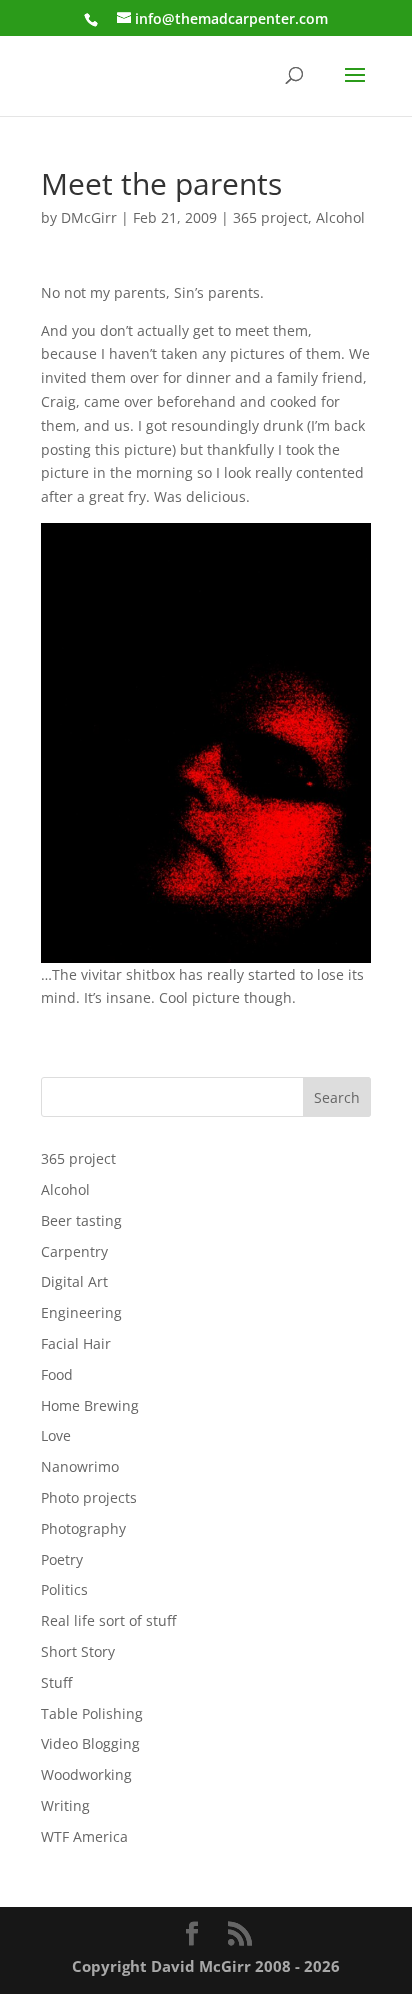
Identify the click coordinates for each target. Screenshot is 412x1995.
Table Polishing (92, 1713)
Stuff (56, 1682)
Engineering (81, 1312)
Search (337, 1097)
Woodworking (86, 1774)
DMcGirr (89, 217)
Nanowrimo (80, 1466)
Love (56, 1435)
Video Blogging (90, 1743)
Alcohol (340, 217)
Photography (83, 1528)
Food (57, 1374)
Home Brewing (90, 1405)
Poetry (62, 1559)
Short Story (78, 1651)
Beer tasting (81, 1220)
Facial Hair (76, 1343)
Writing (65, 1805)
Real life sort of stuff (108, 1620)
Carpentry (74, 1251)
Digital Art (74, 1281)
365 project (270, 217)
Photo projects (89, 1497)
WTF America (84, 1836)
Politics (64, 1589)
